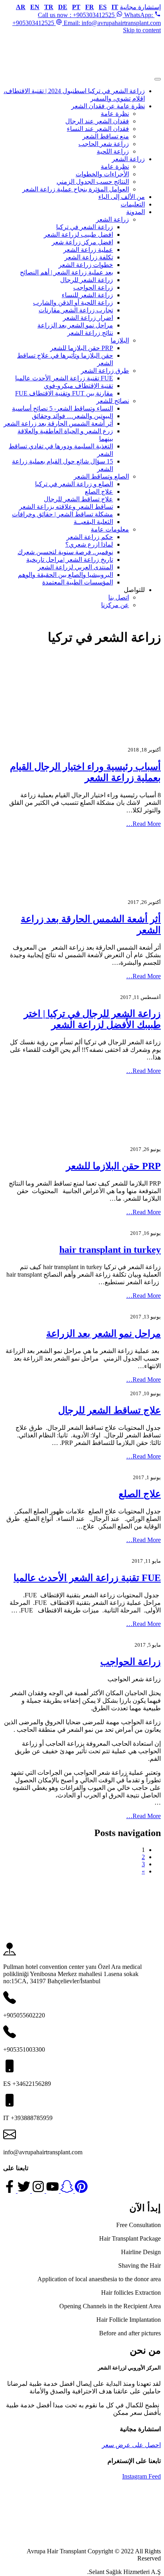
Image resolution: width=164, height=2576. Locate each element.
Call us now (96, 15)
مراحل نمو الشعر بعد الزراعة (75, 325)
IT (115, 7)
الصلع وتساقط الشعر (101, 476)
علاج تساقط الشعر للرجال (78, 499)
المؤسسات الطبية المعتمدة (78, 582)
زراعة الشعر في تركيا (85, 227)
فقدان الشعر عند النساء (98, 129)
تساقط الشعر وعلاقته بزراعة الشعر (66, 507)
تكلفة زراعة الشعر (89, 257)
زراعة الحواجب (93, 287)
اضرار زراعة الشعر (88, 318)
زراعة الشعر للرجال (87, 280)
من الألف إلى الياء (122, 197)
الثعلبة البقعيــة (93, 522)
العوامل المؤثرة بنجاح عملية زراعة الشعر (76, 189)
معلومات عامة (110, 529)
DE (63, 7)
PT (76, 7)
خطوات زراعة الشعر (86, 265)
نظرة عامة (115, 114)
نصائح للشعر (113, 401)
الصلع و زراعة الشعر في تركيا (74, 484)
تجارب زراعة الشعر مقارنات (76, 310)
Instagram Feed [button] (142, 2476)
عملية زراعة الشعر (88, 250)
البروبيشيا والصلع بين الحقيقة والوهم (65, 575)
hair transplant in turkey (110, 1250)
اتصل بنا (119, 597)
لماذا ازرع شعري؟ (89, 544)
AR (21, 7)
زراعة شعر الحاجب (104, 144)
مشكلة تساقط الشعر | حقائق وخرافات (62, 514)
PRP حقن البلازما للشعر (82, 348)
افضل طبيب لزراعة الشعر (78, 235)
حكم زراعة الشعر (90, 537)
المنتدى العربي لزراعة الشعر (75, 567)
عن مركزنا (115, 605)
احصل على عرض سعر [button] (131, 2445)
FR (90, 7)
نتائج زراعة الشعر (90, 333)
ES (103, 7)
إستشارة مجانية (140, 7)
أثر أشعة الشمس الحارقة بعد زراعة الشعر (58, 423)
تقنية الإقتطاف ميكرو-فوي (78, 386)
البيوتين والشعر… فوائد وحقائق (72, 416)
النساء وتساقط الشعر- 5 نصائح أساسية (62, 408)
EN (35, 7)
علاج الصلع (99, 492)
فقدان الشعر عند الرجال (97, 121)
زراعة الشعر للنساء (87, 295)
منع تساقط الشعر (106, 136)
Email (111, 23)
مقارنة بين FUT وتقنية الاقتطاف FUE (64, 393)
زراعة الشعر (128, 159)
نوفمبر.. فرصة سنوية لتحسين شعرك (65, 552)
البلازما (120, 340)
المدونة (136, 212)
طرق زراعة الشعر (105, 371)
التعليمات (133, 204)
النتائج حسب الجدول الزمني (93, 182)
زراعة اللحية (113, 151)
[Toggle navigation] (158, 79)
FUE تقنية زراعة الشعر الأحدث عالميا (64, 378)
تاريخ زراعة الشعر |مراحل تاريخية (70, 560)
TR (49, 7)
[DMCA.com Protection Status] (101, 2538)
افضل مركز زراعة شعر (82, 242)
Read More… (143, 824)
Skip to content (142, 30)
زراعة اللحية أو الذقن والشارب (73, 303)
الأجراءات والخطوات (102, 174)
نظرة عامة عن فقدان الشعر (108, 106)
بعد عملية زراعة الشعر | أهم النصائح (66, 272)
